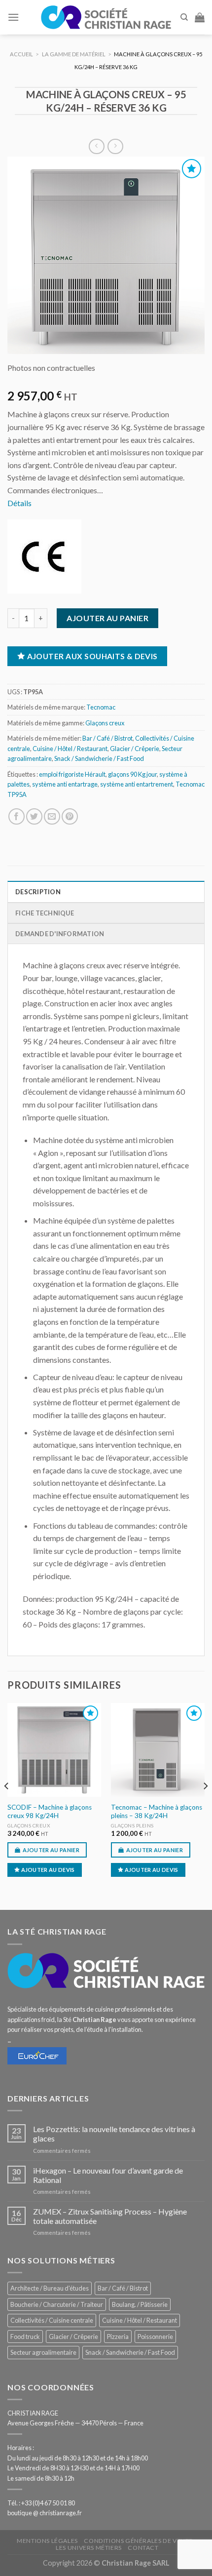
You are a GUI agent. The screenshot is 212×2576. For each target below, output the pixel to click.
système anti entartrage (65, 784)
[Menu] (13, 17)
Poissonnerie (155, 2337)
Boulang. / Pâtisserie (140, 2304)
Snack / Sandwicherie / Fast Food (99, 758)
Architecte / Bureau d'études (50, 2288)
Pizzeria (118, 2337)
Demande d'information (60, 934)
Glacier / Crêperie (135, 749)
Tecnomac (101, 707)
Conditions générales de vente (138, 2541)
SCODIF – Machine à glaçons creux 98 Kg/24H (50, 1812)
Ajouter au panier (107, 618)
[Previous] (7, 1806)
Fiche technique (45, 913)
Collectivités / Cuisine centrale (52, 2320)
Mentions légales (47, 2541)
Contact (143, 2548)
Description (38, 892)
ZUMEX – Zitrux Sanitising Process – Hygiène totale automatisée (110, 2216)
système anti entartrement (137, 784)
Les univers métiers (89, 2548)
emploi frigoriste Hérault (72, 774)
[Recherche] (184, 17)
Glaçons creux (105, 723)
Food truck (25, 2337)
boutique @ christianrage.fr (45, 2513)
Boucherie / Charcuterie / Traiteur (57, 2304)
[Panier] (200, 17)
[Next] (205, 1806)
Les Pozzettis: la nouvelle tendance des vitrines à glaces (114, 2134)
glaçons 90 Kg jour (132, 774)
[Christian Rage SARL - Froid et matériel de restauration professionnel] (106, 17)
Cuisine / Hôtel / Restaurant (70, 749)
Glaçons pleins (132, 1825)
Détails (19, 503)
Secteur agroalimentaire (43, 2352)
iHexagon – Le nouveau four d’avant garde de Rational (108, 2175)
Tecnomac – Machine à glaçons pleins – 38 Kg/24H (157, 1812)
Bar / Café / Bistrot (107, 738)
